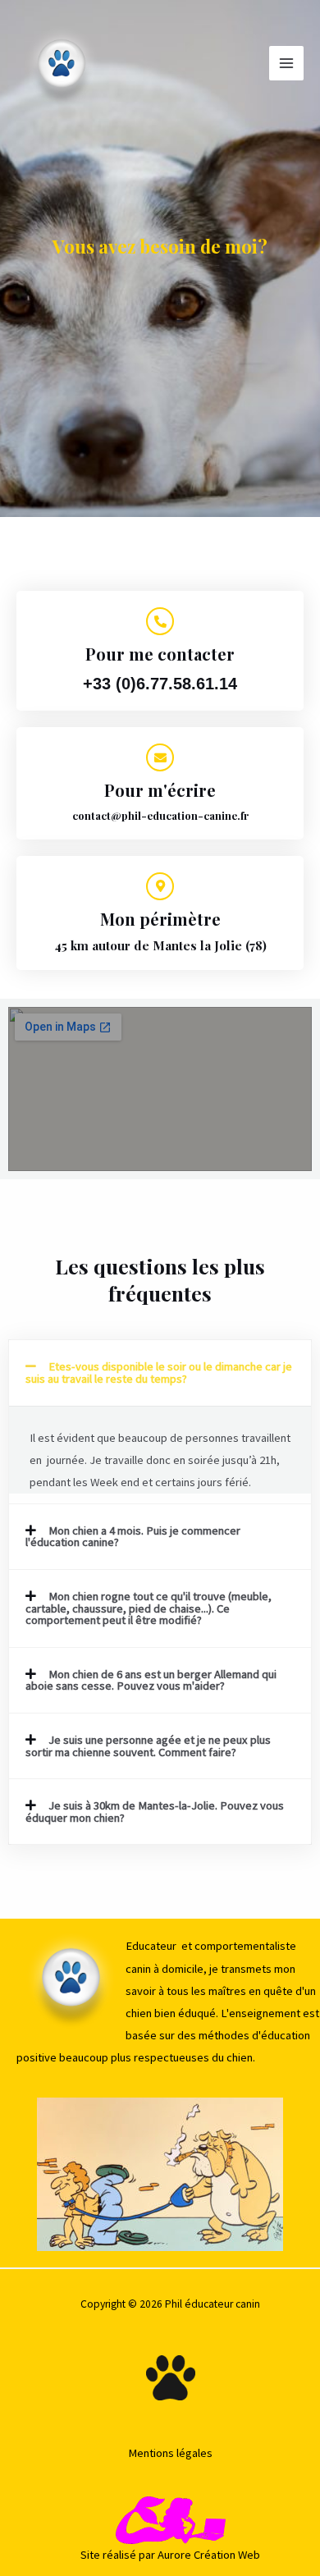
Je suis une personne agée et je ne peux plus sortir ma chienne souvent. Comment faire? (148, 1746)
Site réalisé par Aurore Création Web (170, 2555)
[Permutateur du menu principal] (286, 63)
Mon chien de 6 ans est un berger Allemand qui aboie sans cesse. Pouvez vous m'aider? (151, 1680)
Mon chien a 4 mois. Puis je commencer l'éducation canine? (133, 1537)
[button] (160, 1373)
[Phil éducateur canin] (62, 63)
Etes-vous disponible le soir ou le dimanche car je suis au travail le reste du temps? (159, 1373)
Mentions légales (170, 2453)
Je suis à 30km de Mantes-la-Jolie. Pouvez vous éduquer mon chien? (155, 1812)
